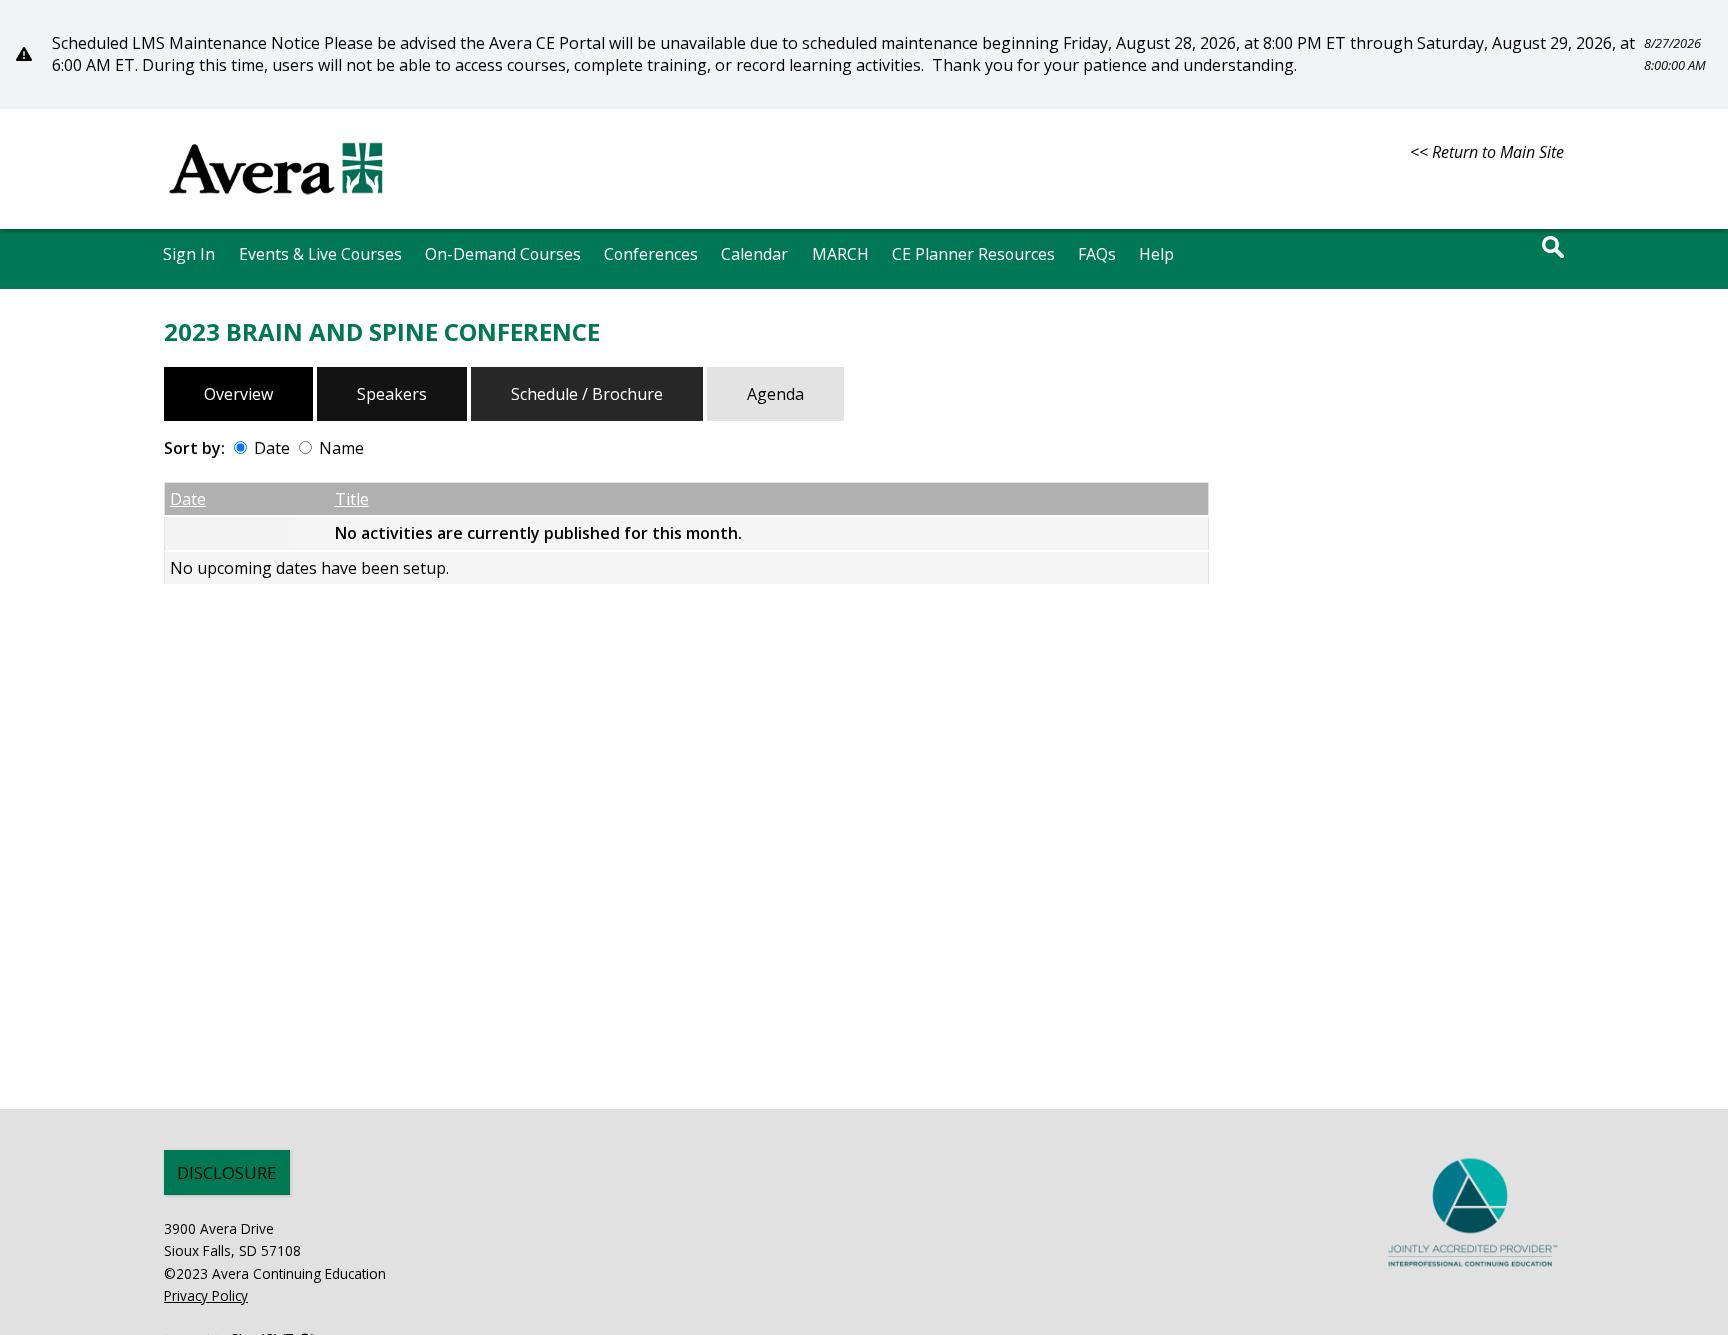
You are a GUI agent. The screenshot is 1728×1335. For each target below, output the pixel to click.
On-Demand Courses (503, 254)
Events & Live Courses (320, 254)
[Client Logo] (276, 203)
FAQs (1097, 254)
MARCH (840, 254)
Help (1156, 254)
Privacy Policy (206, 1295)
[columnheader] (227, 500)
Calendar (754, 254)
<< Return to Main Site (1487, 152)
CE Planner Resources (973, 254)
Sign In (189, 254)
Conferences (651, 254)
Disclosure (227, 1172)
